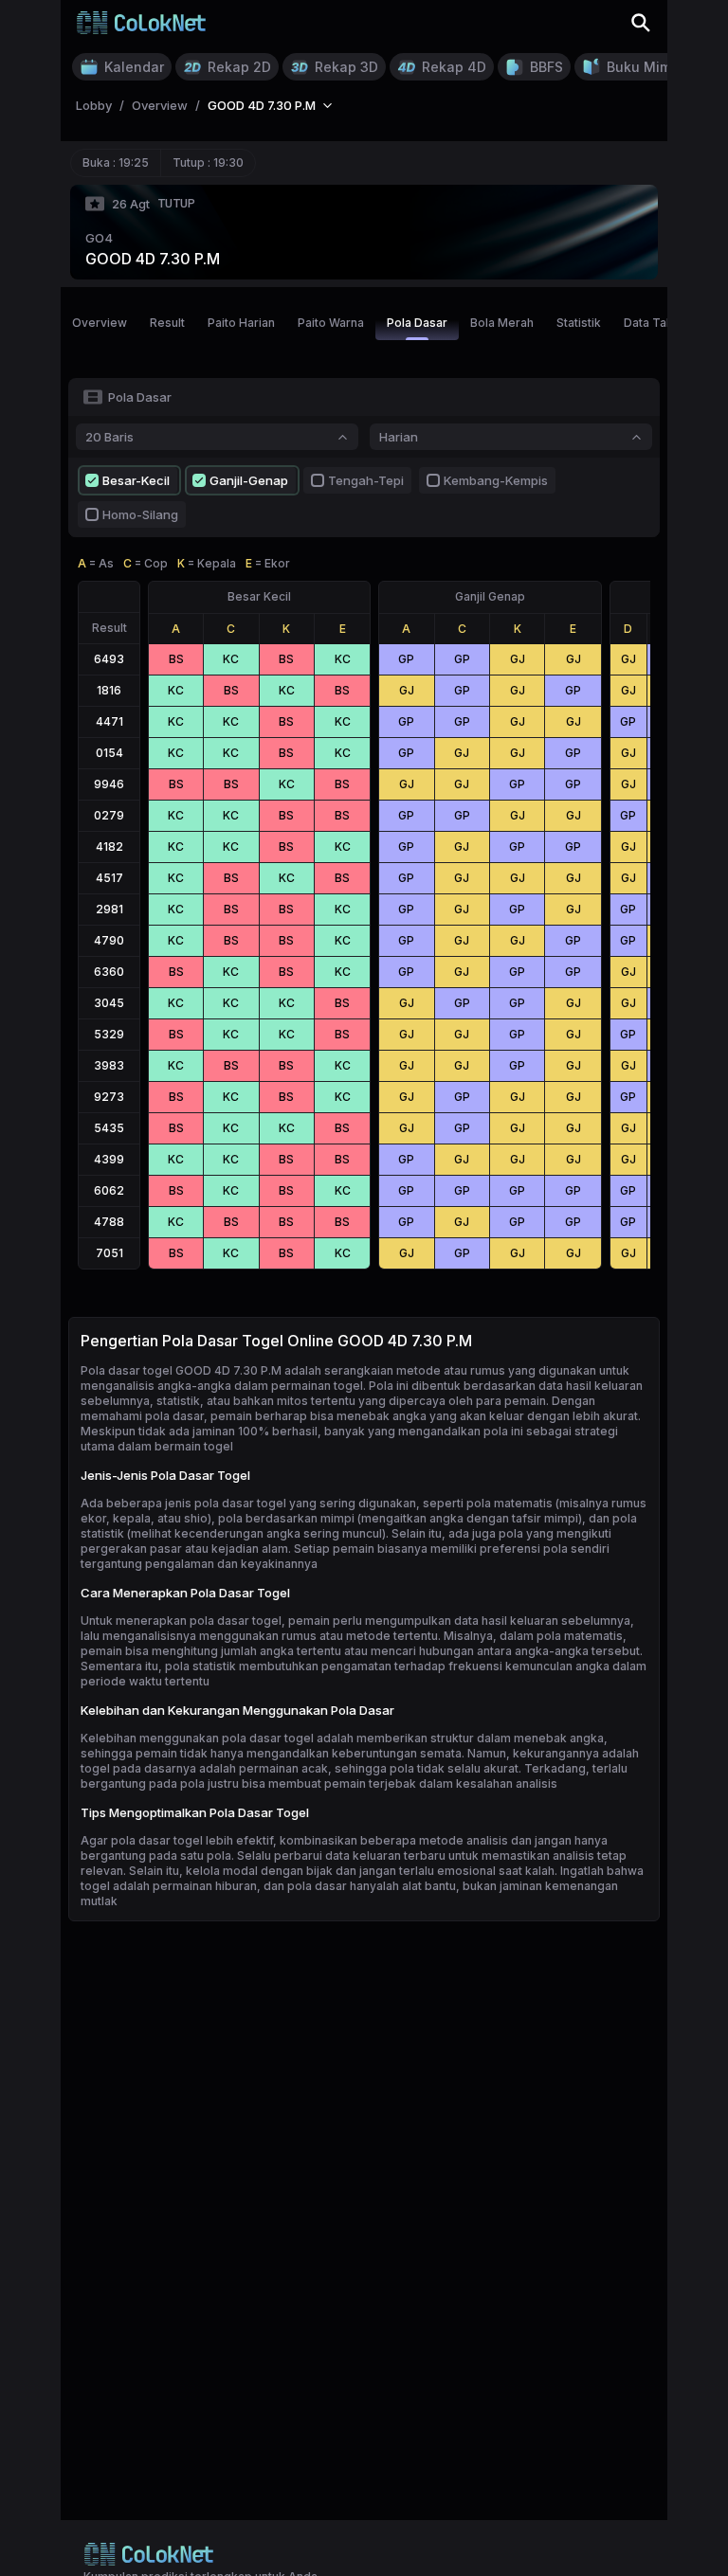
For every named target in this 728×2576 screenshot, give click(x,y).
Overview (100, 323)
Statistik (579, 323)
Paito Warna (331, 323)
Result (167, 323)
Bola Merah (502, 323)
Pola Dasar (417, 323)
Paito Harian (241, 323)
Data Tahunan (662, 323)
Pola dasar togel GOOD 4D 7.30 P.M (181, 1370)
